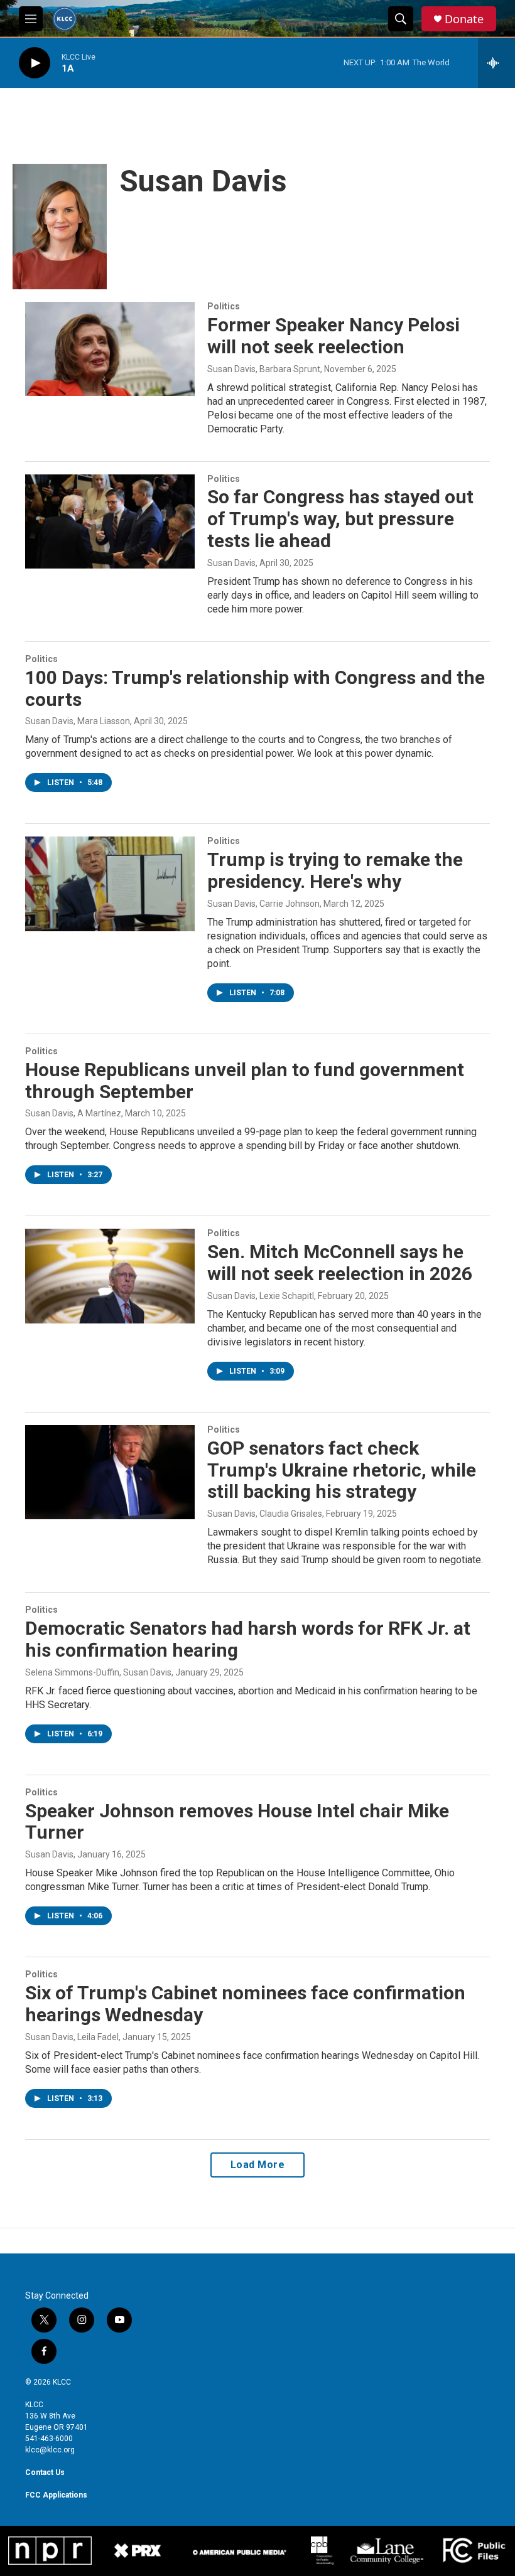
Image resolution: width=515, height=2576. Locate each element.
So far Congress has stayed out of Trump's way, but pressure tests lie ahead (340, 519)
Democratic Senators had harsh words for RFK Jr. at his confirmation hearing (248, 1639)
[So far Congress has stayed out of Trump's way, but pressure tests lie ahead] (110, 521)
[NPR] (50, 2550)
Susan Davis (231, 563)
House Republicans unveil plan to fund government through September (245, 1081)
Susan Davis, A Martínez (73, 1113)
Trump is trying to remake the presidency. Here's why (335, 870)
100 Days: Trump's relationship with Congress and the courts (255, 688)
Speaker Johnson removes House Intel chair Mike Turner (237, 1822)
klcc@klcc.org (50, 2450)
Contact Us (45, 2472)
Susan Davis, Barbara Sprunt (264, 369)
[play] (35, 63)
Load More (258, 2165)
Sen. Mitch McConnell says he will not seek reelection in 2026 (340, 1263)
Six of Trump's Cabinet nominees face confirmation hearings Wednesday (245, 2004)
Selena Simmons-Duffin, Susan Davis (98, 1672)
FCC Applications (56, 2495)
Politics (224, 306)
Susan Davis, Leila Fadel (72, 2037)
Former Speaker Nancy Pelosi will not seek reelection (333, 336)
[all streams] (496, 63)
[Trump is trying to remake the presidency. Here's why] (110, 884)
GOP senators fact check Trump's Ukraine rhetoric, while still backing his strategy (342, 1470)
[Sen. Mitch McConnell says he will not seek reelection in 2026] (110, 1276)
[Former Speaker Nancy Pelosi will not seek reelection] (110, 349)
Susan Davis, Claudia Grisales (265, 1514)
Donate (464, 19)
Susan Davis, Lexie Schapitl (261, 1296)
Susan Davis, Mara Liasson (78, 721)
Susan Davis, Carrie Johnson (263, 904)
